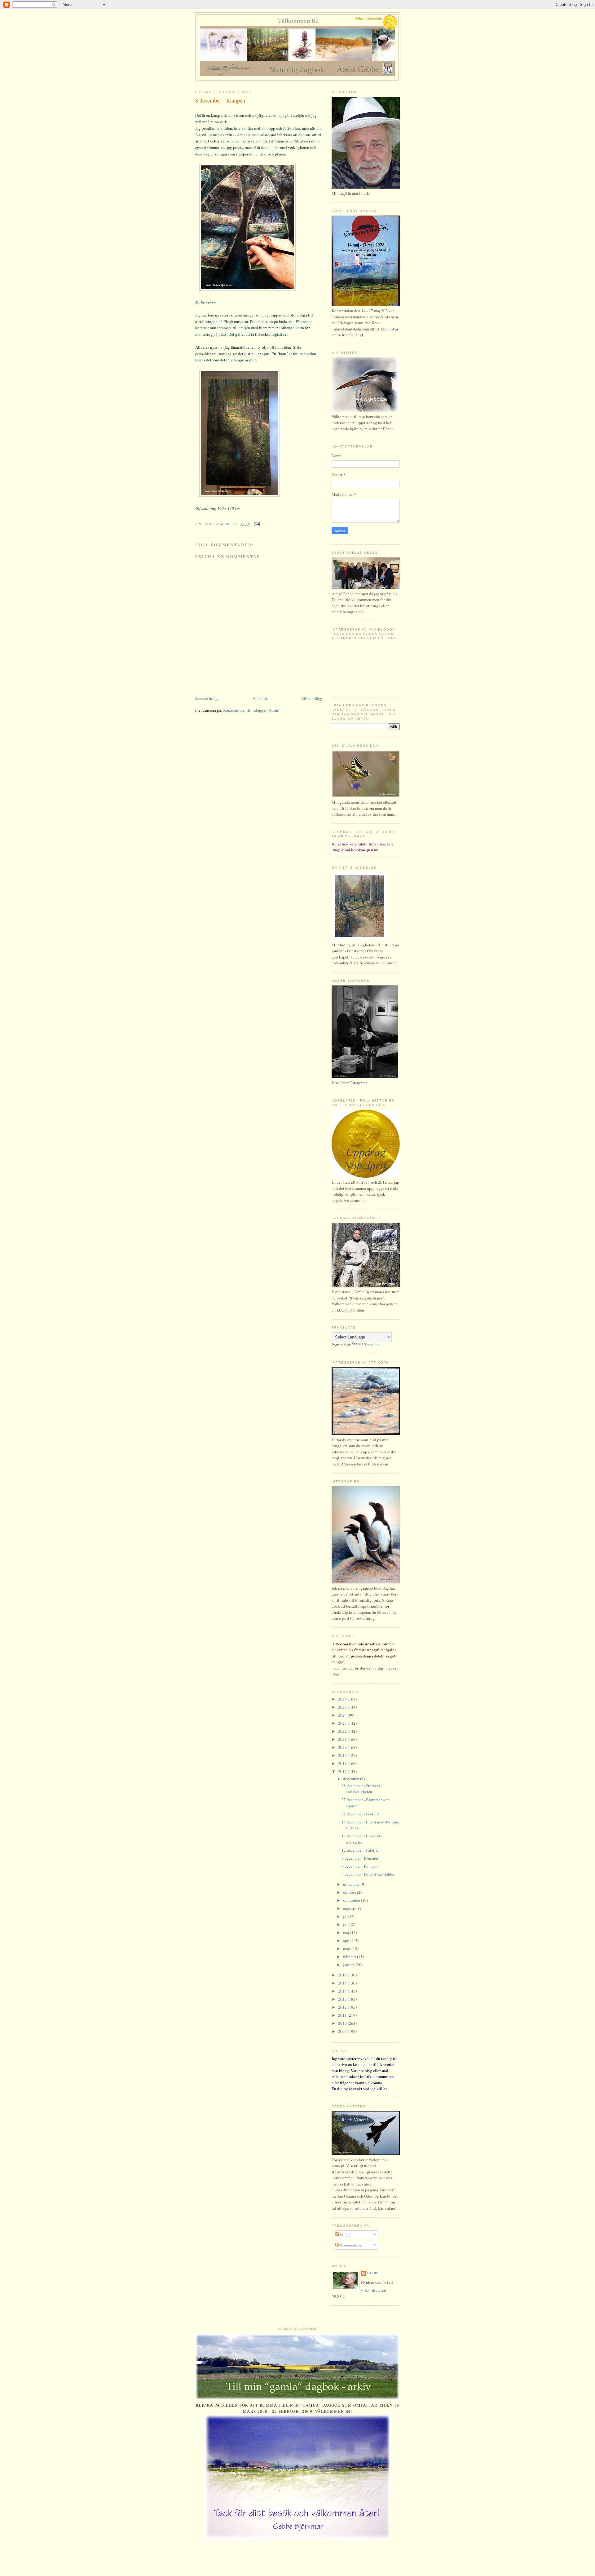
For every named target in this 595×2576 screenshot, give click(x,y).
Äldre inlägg (312, 698)
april (347, 1941)
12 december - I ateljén (361, 1850)
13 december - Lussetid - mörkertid (362, 1839)
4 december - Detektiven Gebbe (368, 1874)
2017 (343, 1771)
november (352, 1884)
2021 (343, 1739)
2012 (343, 2007)
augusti (350, 1908)
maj (347, 1932)
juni (347, 1924)
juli (346, 1916)
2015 (343, 1983)
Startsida (260, 698)
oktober (350, 1892)
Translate (372, 1345)
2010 (343, 2023)
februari (350, 1957)
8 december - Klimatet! (361, 1858)
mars (347, 1949)
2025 (343, 1707)
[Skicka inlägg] (257, 524)
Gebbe (374, 2273)
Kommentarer (351, 2245)
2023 (343, 1723)
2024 (343, 1715)
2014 (343, 1991)
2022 (343, 1731)
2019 (343, 1755)
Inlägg (345, 2234)
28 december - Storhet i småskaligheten (361, 1789)
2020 (343, 1747)
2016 (343, 1975)
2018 (343, 1763)
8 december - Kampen (360, 1866)
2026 (343, 1699)
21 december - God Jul (360, 1814)
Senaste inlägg (207, 698)
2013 (343, 1999)
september (352, 1900)
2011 (343, 2015)
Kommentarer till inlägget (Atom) (251, 710)
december (352, 1779)
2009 (343, 2031)
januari (349, 1965)
